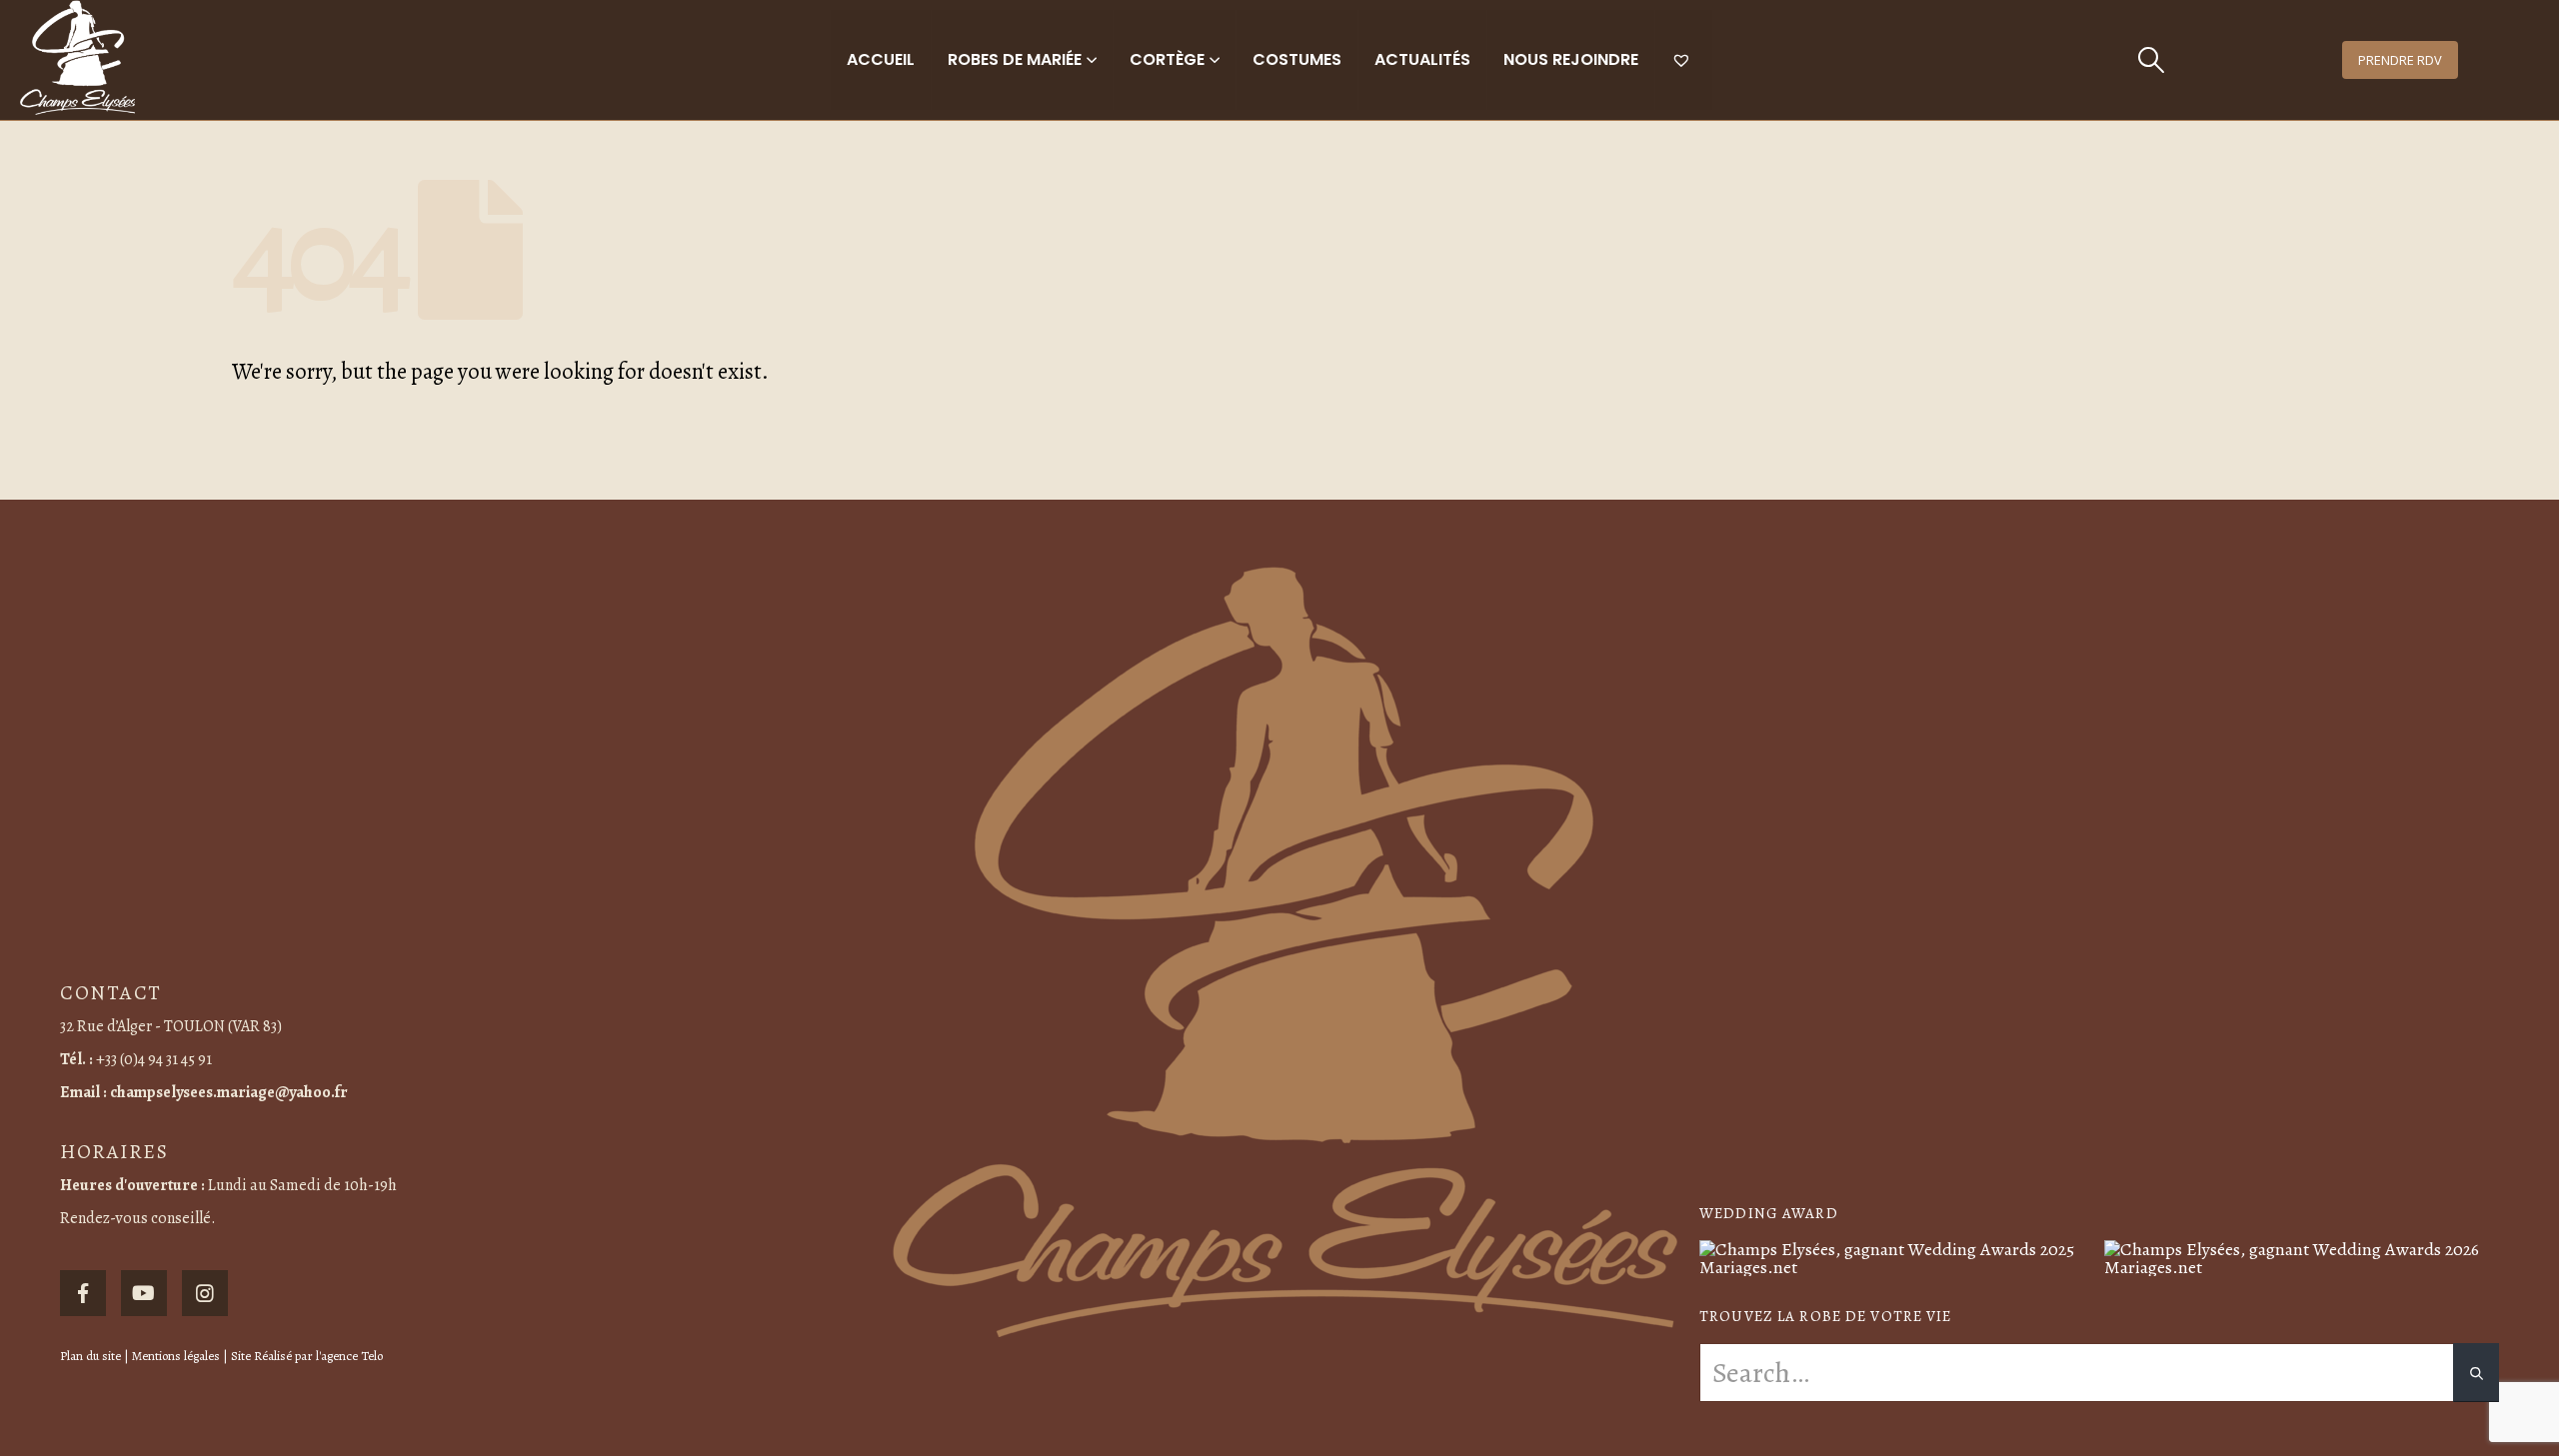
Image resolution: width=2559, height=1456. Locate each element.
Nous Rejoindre (1571, 59)
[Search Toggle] (2152, 60)
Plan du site (90, 1356)
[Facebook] (83, 1293)
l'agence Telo (349, 1356)
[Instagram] (205, 1293)
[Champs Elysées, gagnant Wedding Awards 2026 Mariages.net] (2302, 1256)
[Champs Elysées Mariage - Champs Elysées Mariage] (77, 57)
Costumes (1297, 59)
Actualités (1422, 59)
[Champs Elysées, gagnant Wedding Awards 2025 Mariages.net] (1897, 1256)
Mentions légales (176, 1356)
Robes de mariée (1015, 59)
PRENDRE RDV (2400, 60)
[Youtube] (144, 1293)
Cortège (1167, 59)
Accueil (881, 59)
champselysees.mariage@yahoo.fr (229, 1092)
